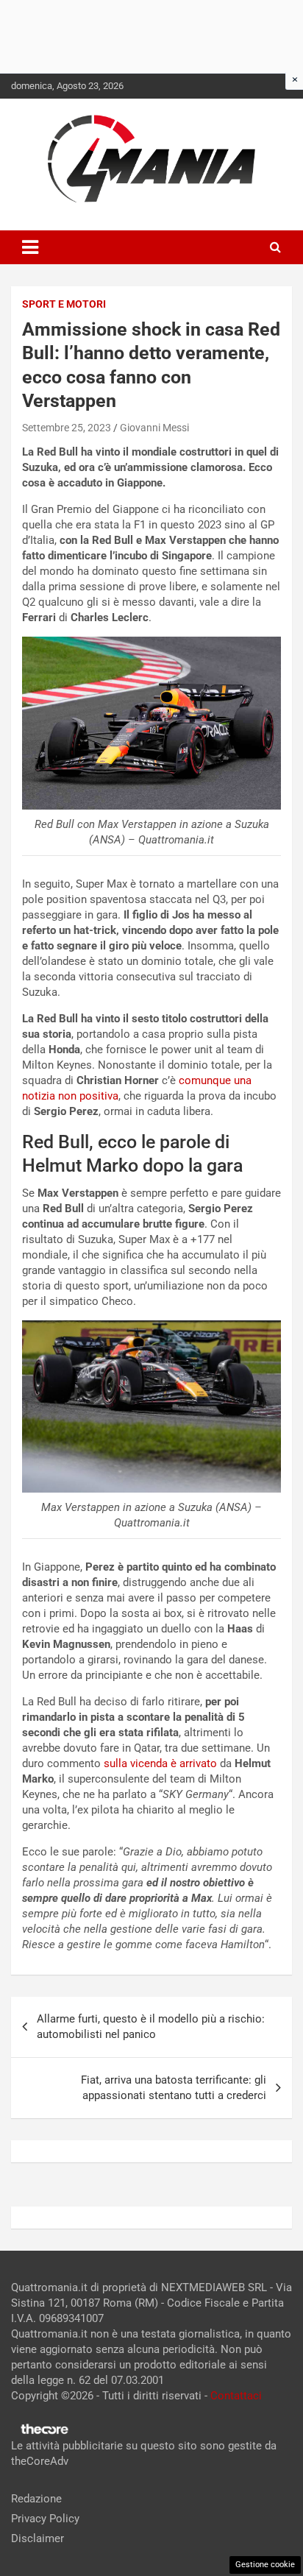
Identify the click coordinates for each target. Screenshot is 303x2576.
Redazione (36, 2499)
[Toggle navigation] (30, 247)
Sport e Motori (64, 304)
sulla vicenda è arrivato (160, 1763)
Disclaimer (38, 2538)
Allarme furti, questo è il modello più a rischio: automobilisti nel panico (151, 2027)
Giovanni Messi (154, 428)
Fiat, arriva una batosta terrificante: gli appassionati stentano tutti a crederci (174, 2088)
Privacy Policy (45, 2519)
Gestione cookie (265, 2565)
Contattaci (236, 2396)
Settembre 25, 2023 (67, 428)
